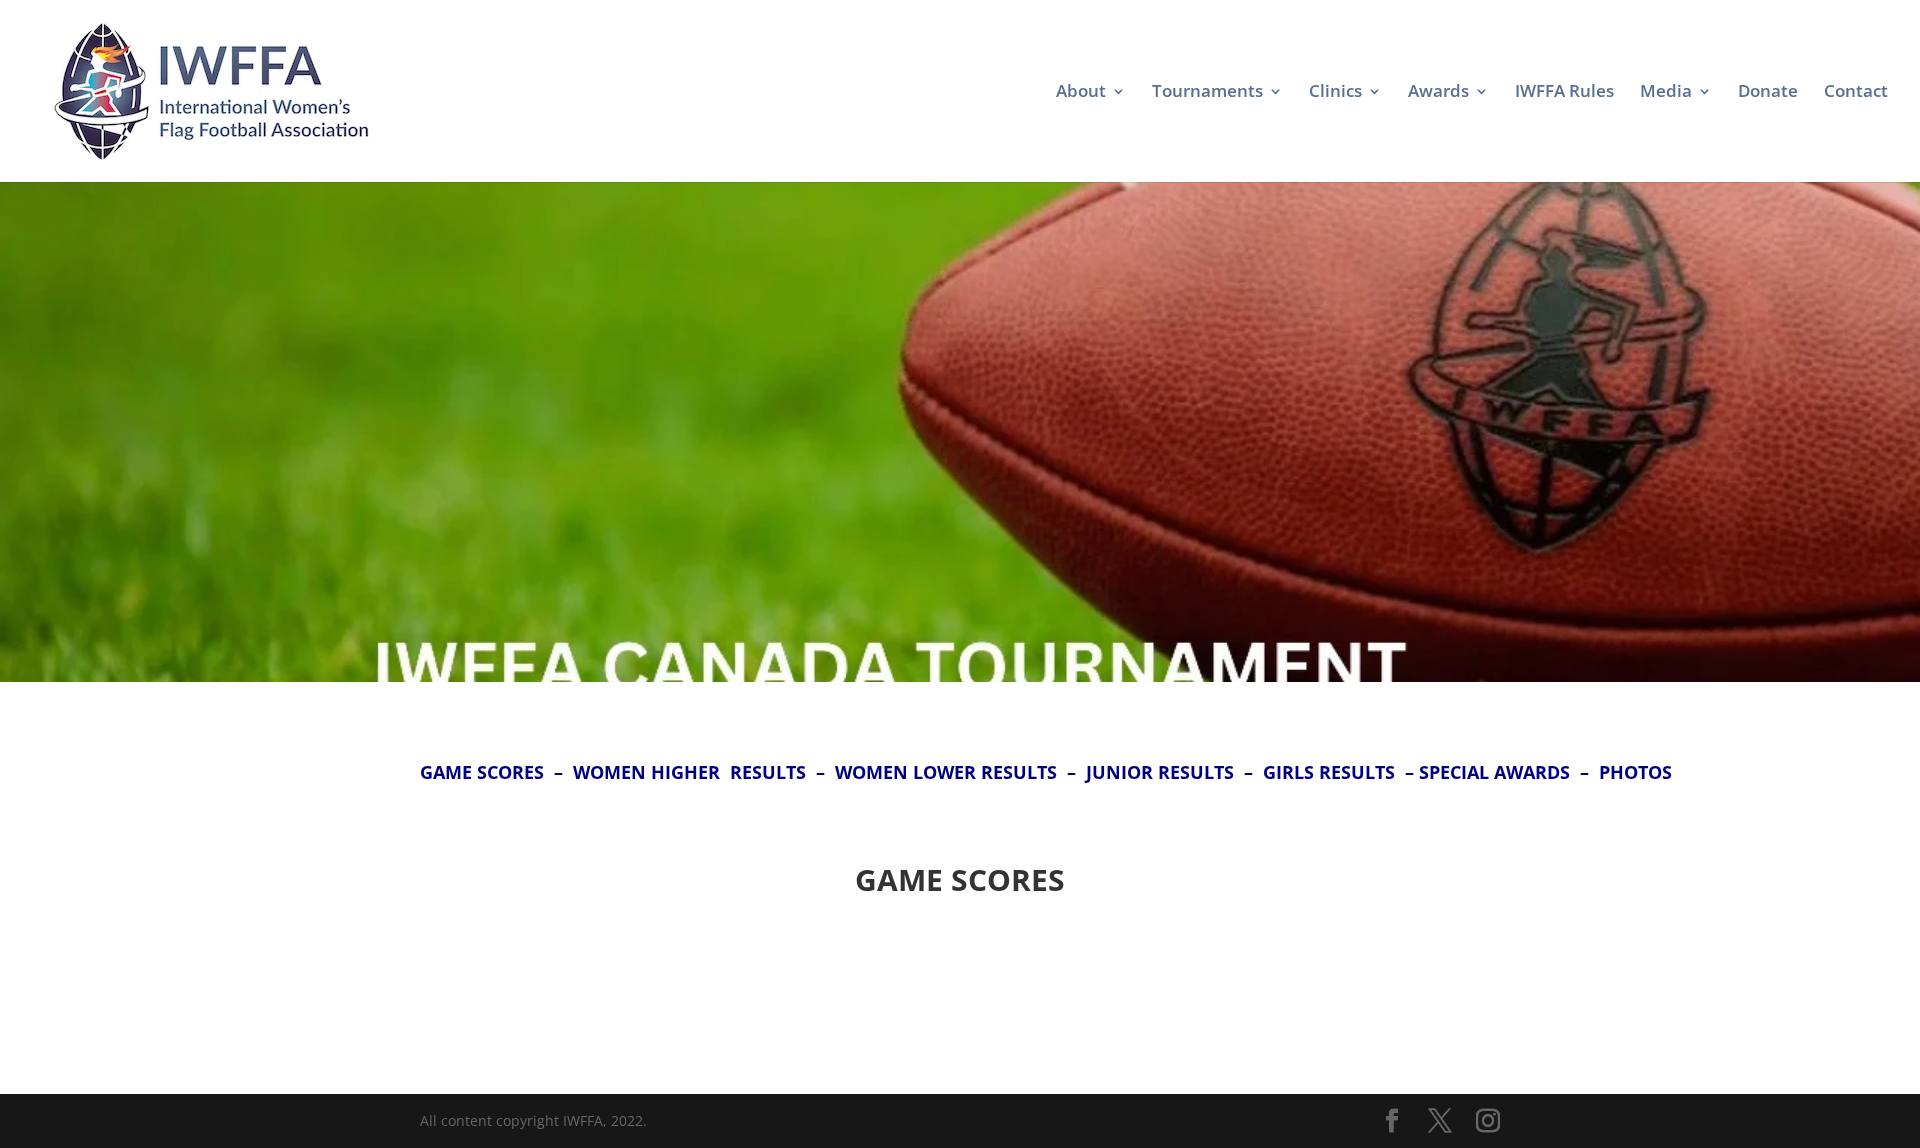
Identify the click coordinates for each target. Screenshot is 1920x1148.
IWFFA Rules (1564, 93)
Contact (1856, 93)
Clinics (1335, 93)
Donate (1768, 93)
